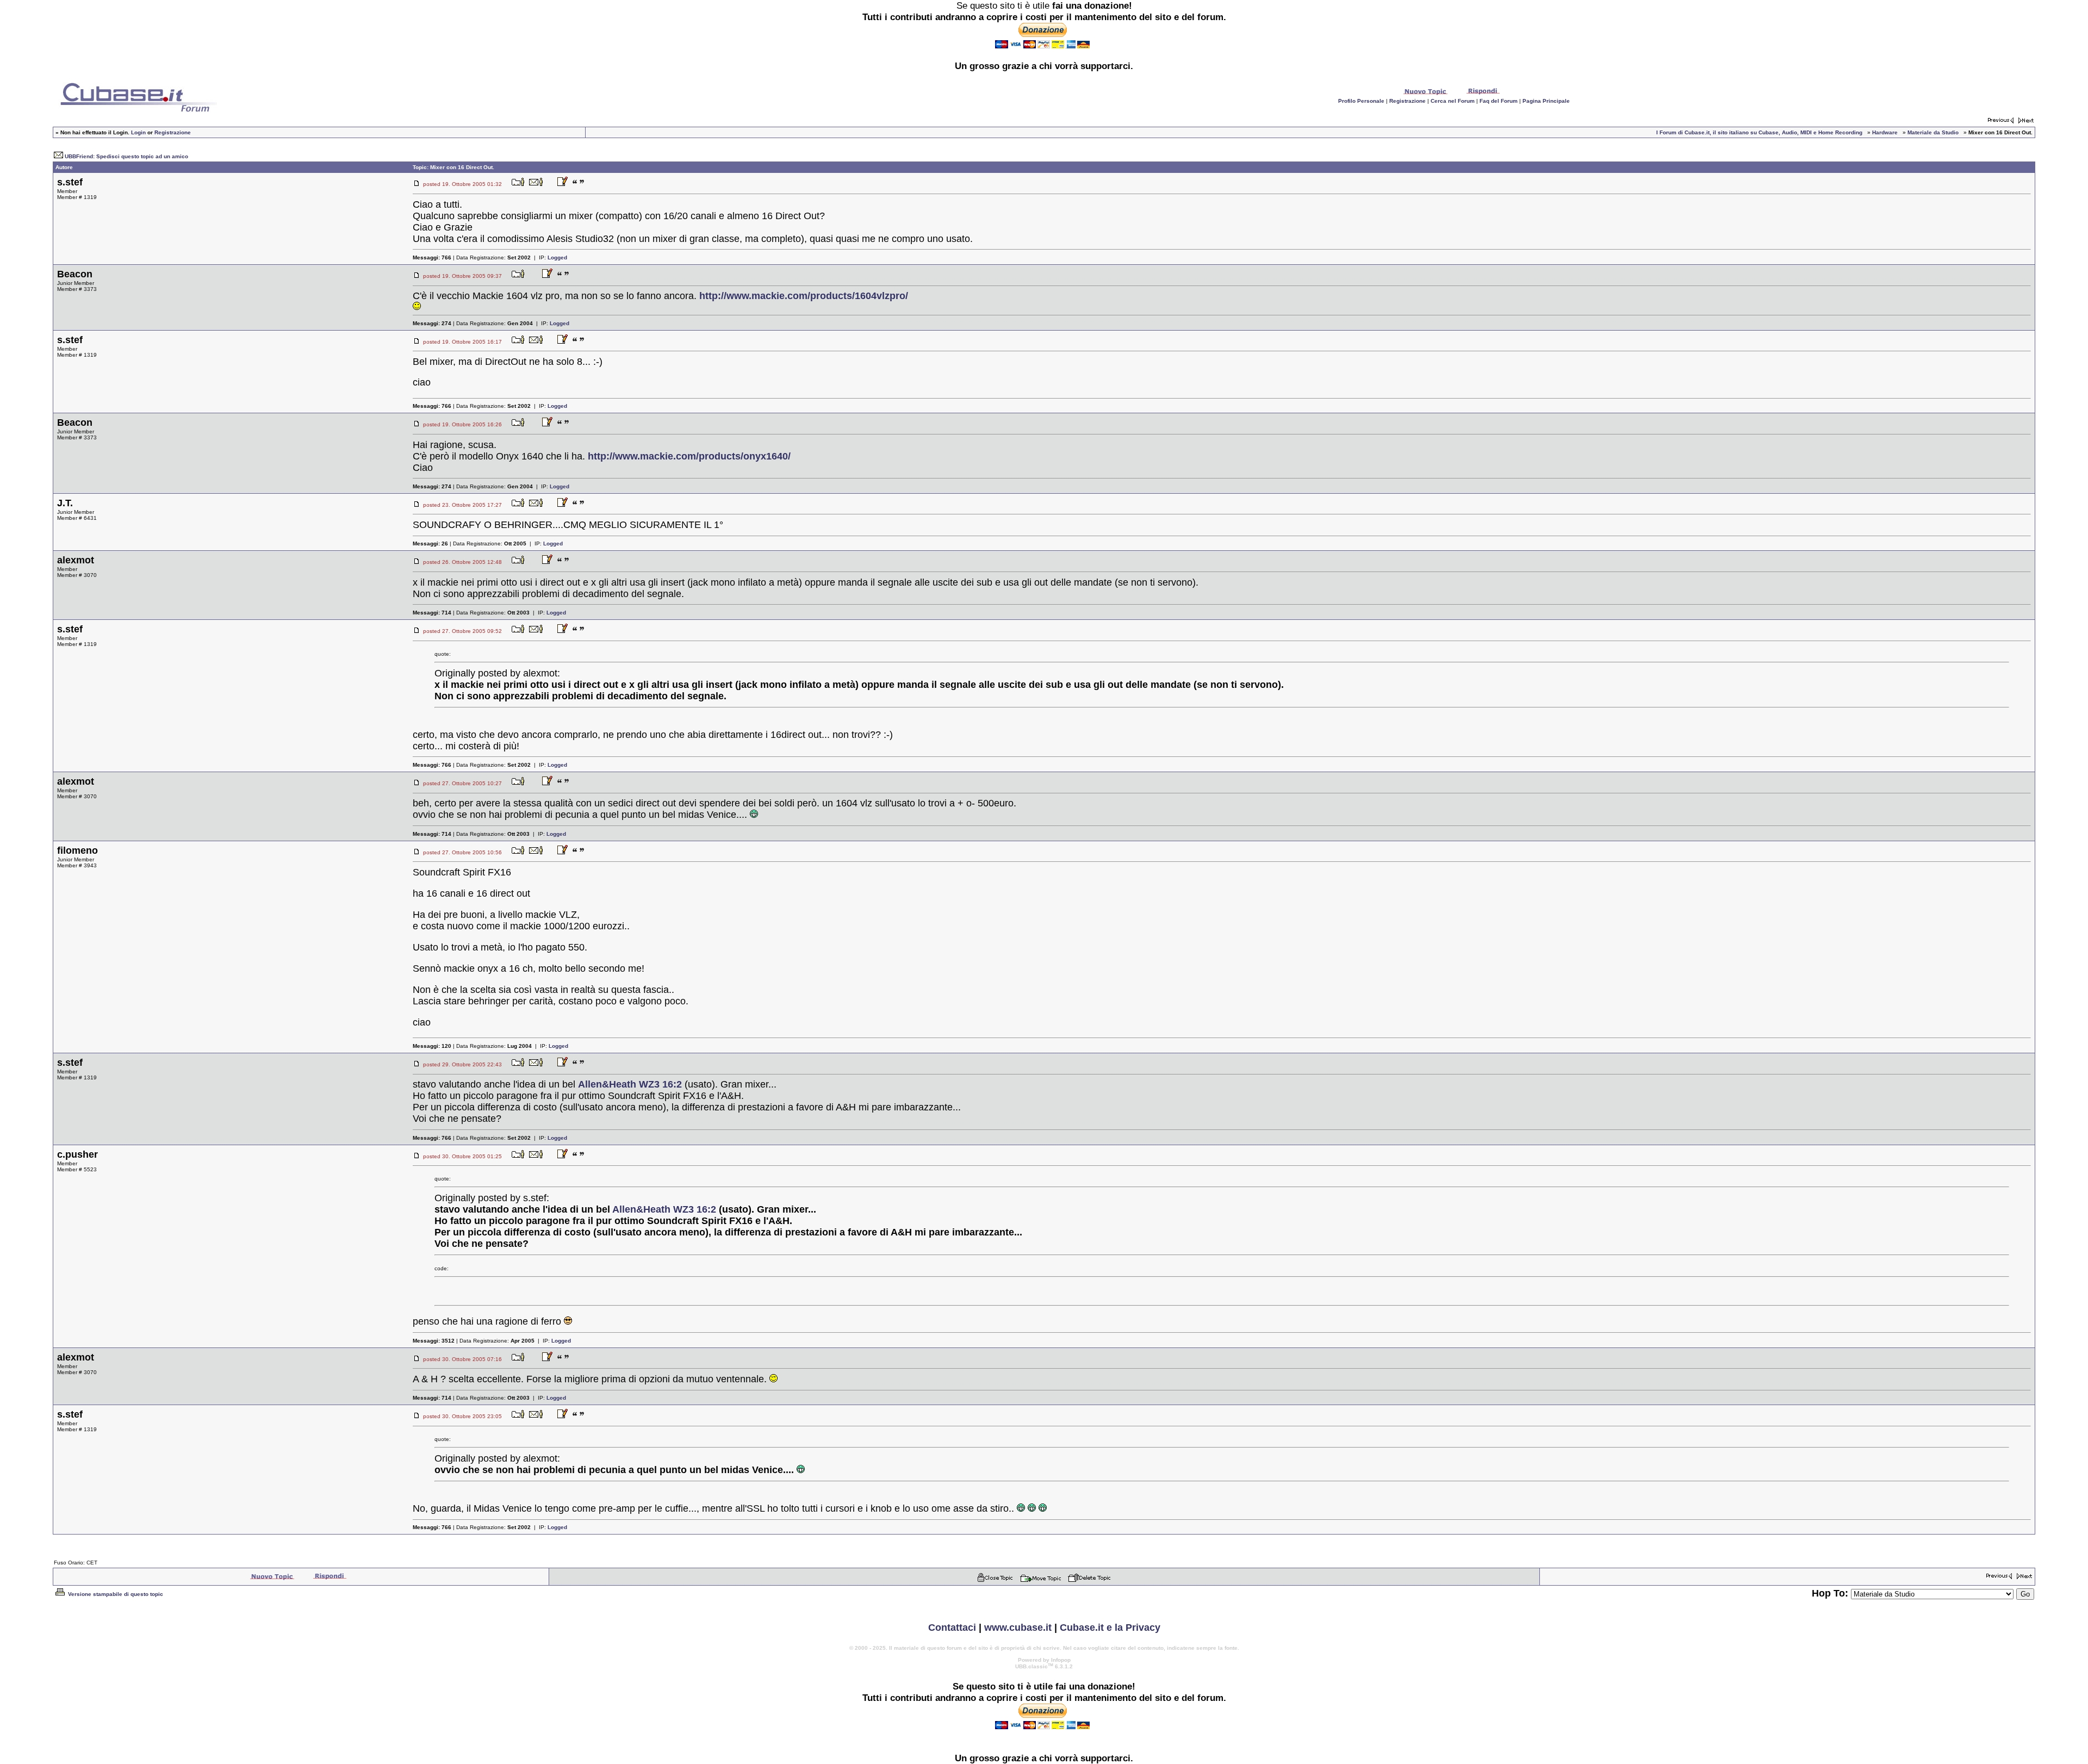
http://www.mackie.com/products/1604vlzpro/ (804, 296)
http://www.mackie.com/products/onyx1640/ (689, 456)
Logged (557, 257)
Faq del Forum (1499, 101)
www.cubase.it (1018, 1628)
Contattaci (952, 1628)
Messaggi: (432, 257)
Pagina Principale (1546, 101)
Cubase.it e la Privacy (1110, 1628)
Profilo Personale (1361, 101)
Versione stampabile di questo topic (115, 1594)
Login (138, 132)
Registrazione (1407, 101)
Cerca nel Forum (1453, 101)
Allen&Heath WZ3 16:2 (630, 1084)
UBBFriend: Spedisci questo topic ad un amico (126, 156)
